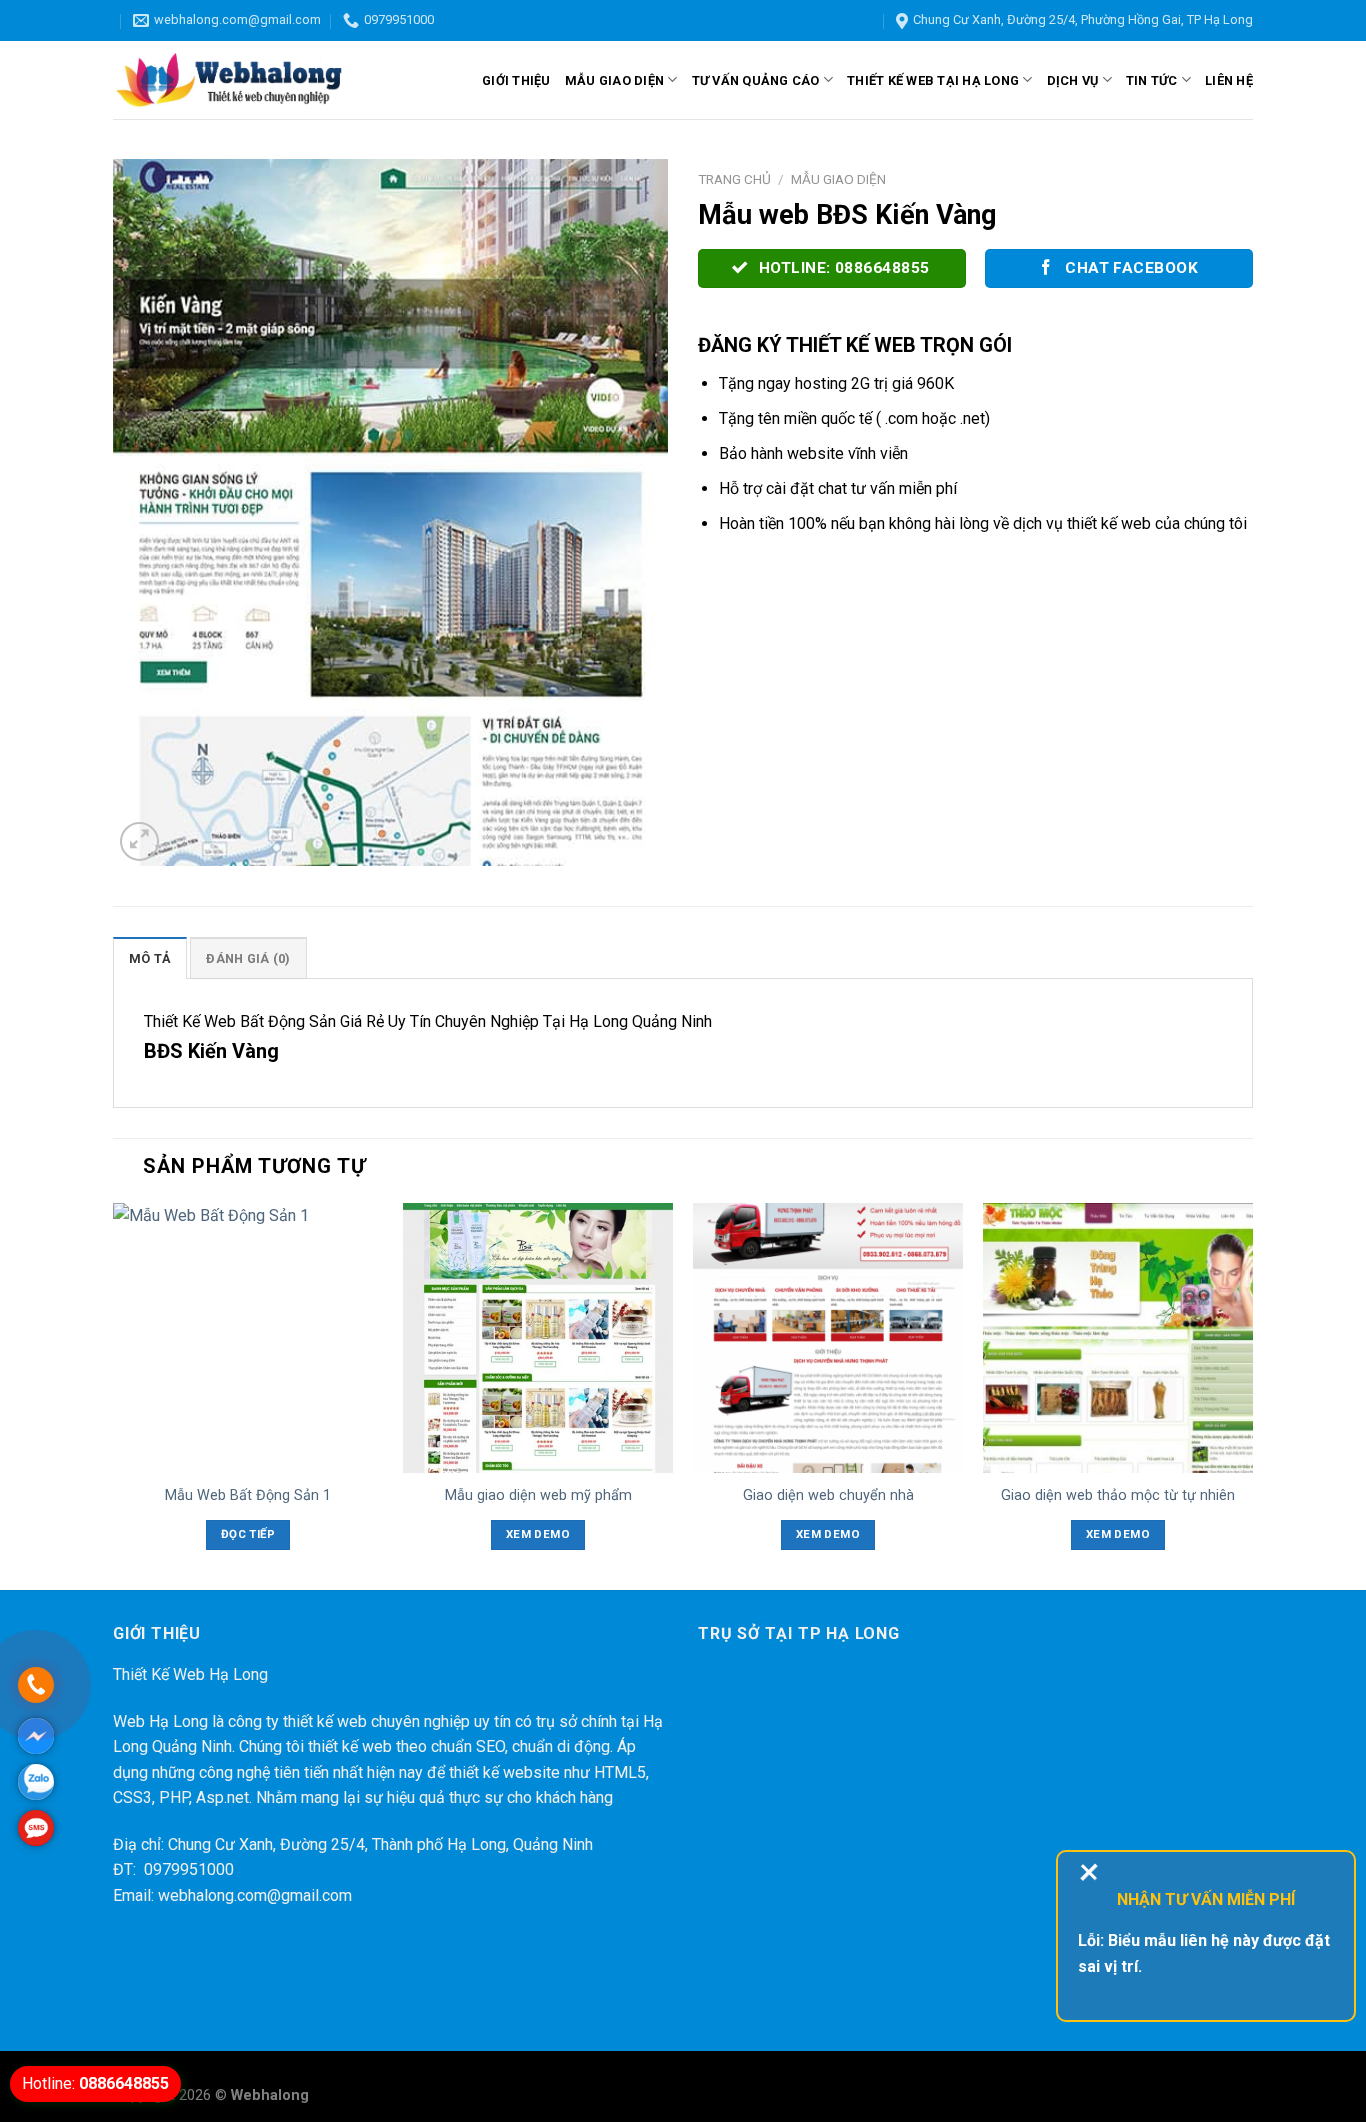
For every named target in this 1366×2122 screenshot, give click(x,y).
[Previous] (114, 1394)
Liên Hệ (1229, 80)
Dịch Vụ (1073, 80)
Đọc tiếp (248, 1534)
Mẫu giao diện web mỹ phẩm (538, 1495)
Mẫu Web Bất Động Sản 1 (248, 1495)
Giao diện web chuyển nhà (828, 1495)
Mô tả (150, 958)
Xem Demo (538, 1534)
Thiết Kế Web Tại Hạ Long (933, 80)
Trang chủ (734, 179)
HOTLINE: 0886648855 (841, 268)
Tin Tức (1152, 80)
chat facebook (1130, 268)
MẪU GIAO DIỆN (614, 80)
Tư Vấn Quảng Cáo (756, 80)
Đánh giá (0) (248, 958)
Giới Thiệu (516, 80)
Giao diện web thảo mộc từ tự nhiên (1118, 1495)
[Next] (1252, 1394)
